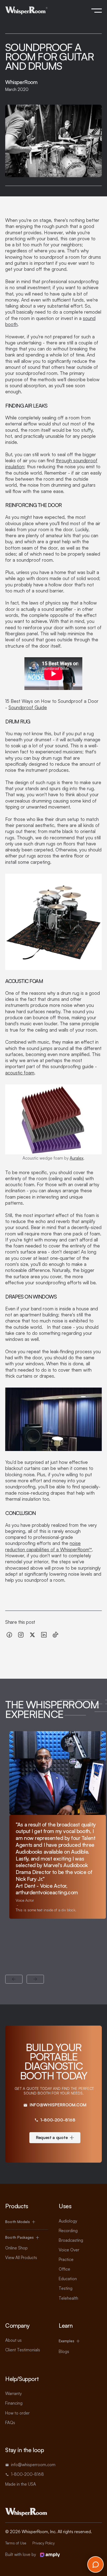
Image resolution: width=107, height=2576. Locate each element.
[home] (26, 11)
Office (64, 2269)
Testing (66, 2288)
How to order (17, 2413)
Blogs (64, 2351)
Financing (14, 2403)
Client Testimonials (23, 2350)
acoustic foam (20, 1073)
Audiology (68, 2221)
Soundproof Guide (28, 707)
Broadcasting (71, 2240)
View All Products (21, 2258)
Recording (68, 2231)
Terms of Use (16, 2543)
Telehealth (68, 2298)
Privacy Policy (43, 2543)
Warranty (13, 2393)
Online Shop (16, 2248)
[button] (97, 10)
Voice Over (69, 2250)
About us (13, 2340)
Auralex (77, 1158)
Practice (66, 2259)
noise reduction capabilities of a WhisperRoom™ (49, 1546)
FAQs (10, 2423)
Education (68, 2279)
